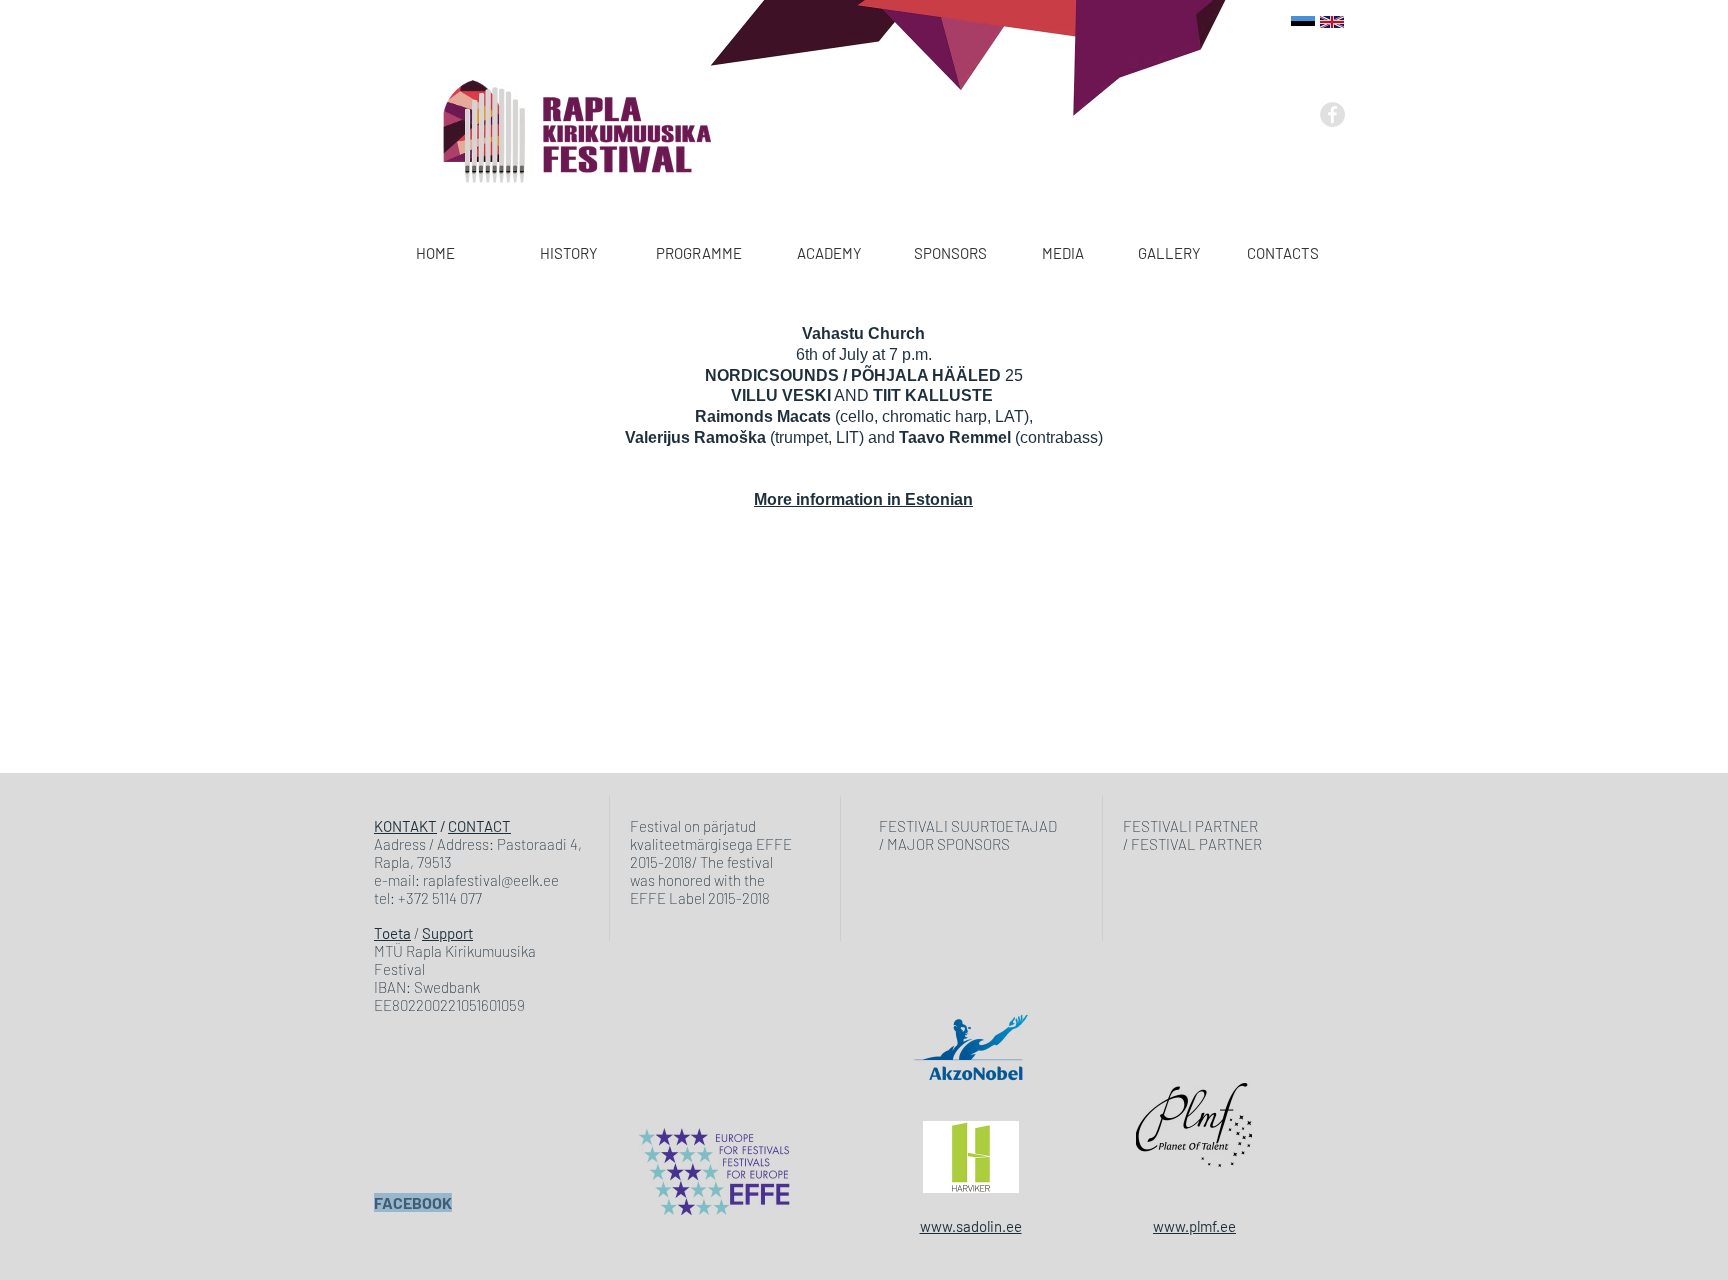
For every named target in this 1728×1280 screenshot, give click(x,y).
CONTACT (479, 826)
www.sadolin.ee (971, 1226)
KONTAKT (405, 826)
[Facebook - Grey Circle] (1332, 114)
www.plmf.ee (1194, 1226)
